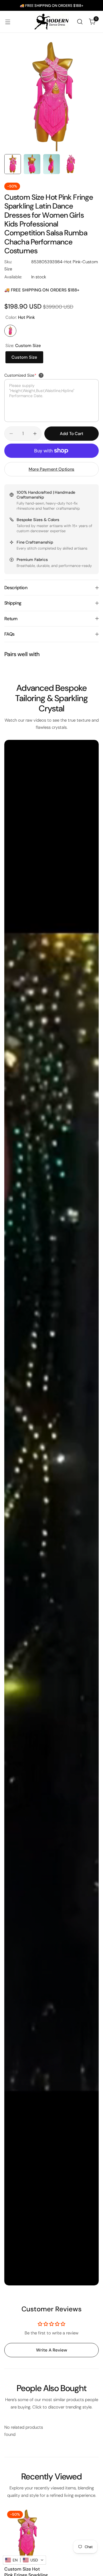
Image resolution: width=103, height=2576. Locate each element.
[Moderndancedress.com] (51, 22)
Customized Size (20, 375)
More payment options (51, 469)
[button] (24, 2560)
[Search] (80, 22)
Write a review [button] (52, 2350)
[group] (51, 95)
